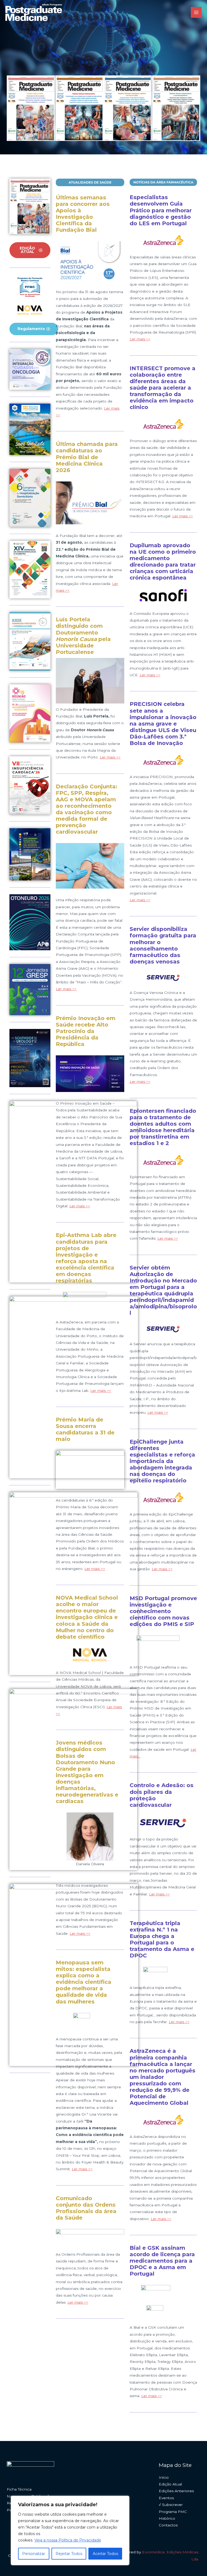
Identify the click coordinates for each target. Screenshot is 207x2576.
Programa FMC (173, 2512)
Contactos (168, 2525)
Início (164, 2477)
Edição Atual (170, 2484)
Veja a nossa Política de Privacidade (68, 2540)
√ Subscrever (171, 2505)
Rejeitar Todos (69, 2554)
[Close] (124, 2500)
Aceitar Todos (105, 2554)
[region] (70, 2530)
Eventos (166, 2498)
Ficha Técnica (19, 2489)
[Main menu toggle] (196, 13)
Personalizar (34, 2554)
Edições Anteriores (176, 2491)
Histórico (167, 2518)
